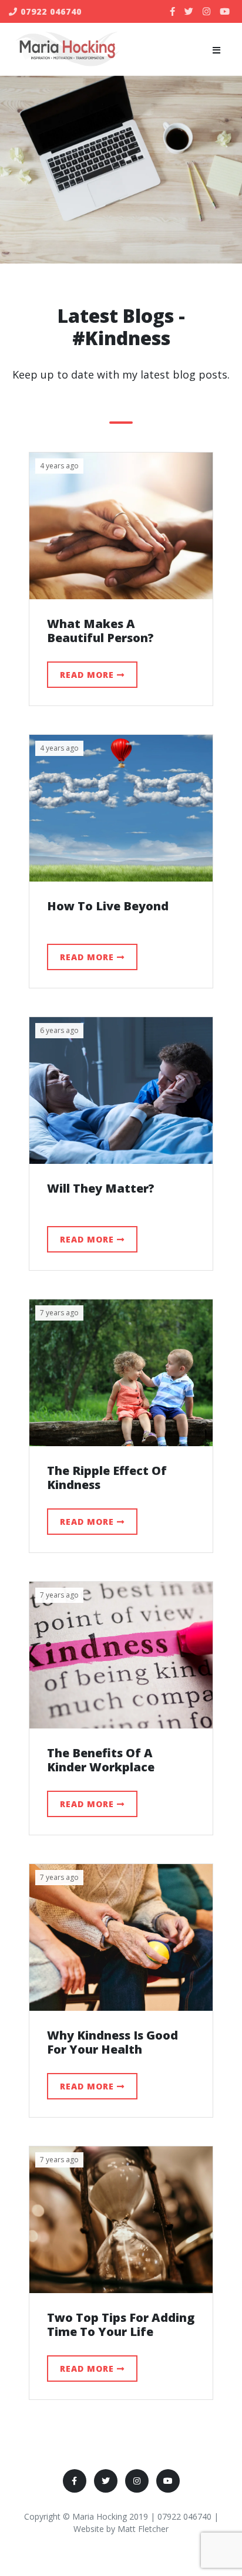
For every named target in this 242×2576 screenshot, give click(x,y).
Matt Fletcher (143, 2529)
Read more (88, 675)
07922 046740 (50, 11)
